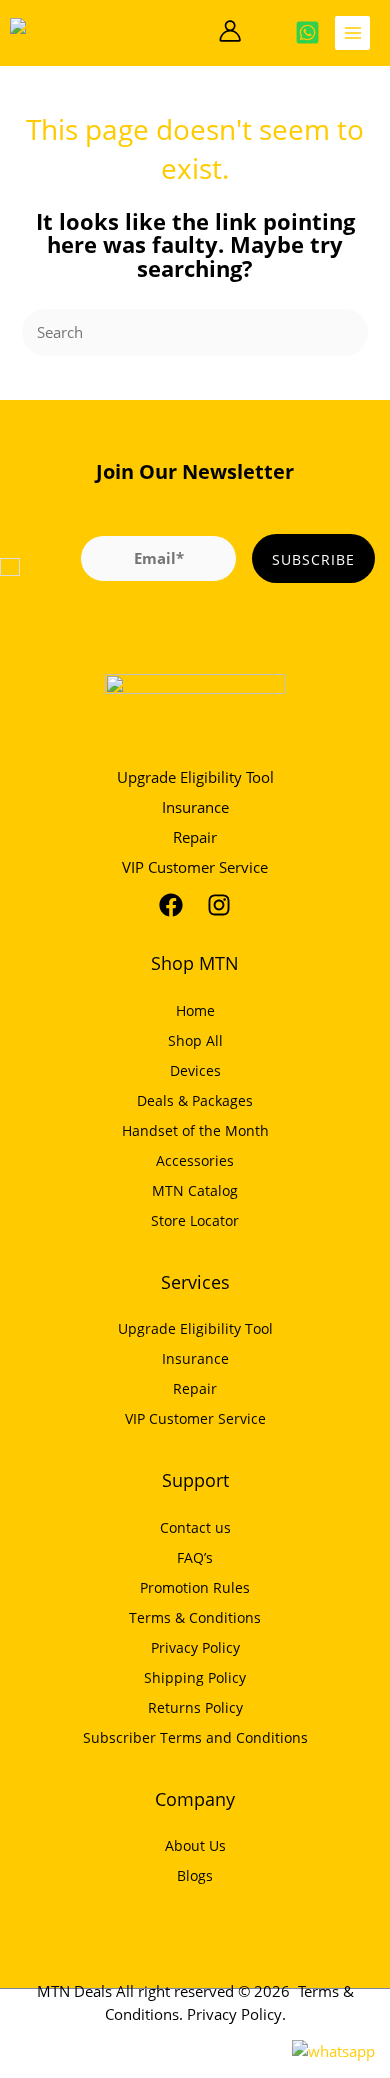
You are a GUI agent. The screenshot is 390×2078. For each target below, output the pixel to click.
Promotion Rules (195, 1587)
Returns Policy (195, 1707)
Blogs (195, 1875)
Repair (195, 837)
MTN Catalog (195, 1190)
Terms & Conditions (195, 1617)
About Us (195, 1845)
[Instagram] (219, 905)
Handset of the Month (195, 1130)
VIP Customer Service (195, 867)
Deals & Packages (195, 1100)
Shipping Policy (195, 1677)
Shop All (195, 1040)
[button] (198, 32)
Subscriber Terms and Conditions (195, 1737)
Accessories (195, 1160)
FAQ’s (195, 1557)
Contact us (195, 1527)
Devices (195, 1070)
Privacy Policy (195, 1647)
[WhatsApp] (307, 32)
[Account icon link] (230, 31)
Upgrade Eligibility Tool (195, 777)
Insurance (195, 807)
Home (195, 1010)
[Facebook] (171, 905)
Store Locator (195, 1220)
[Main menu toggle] (352, 33)
